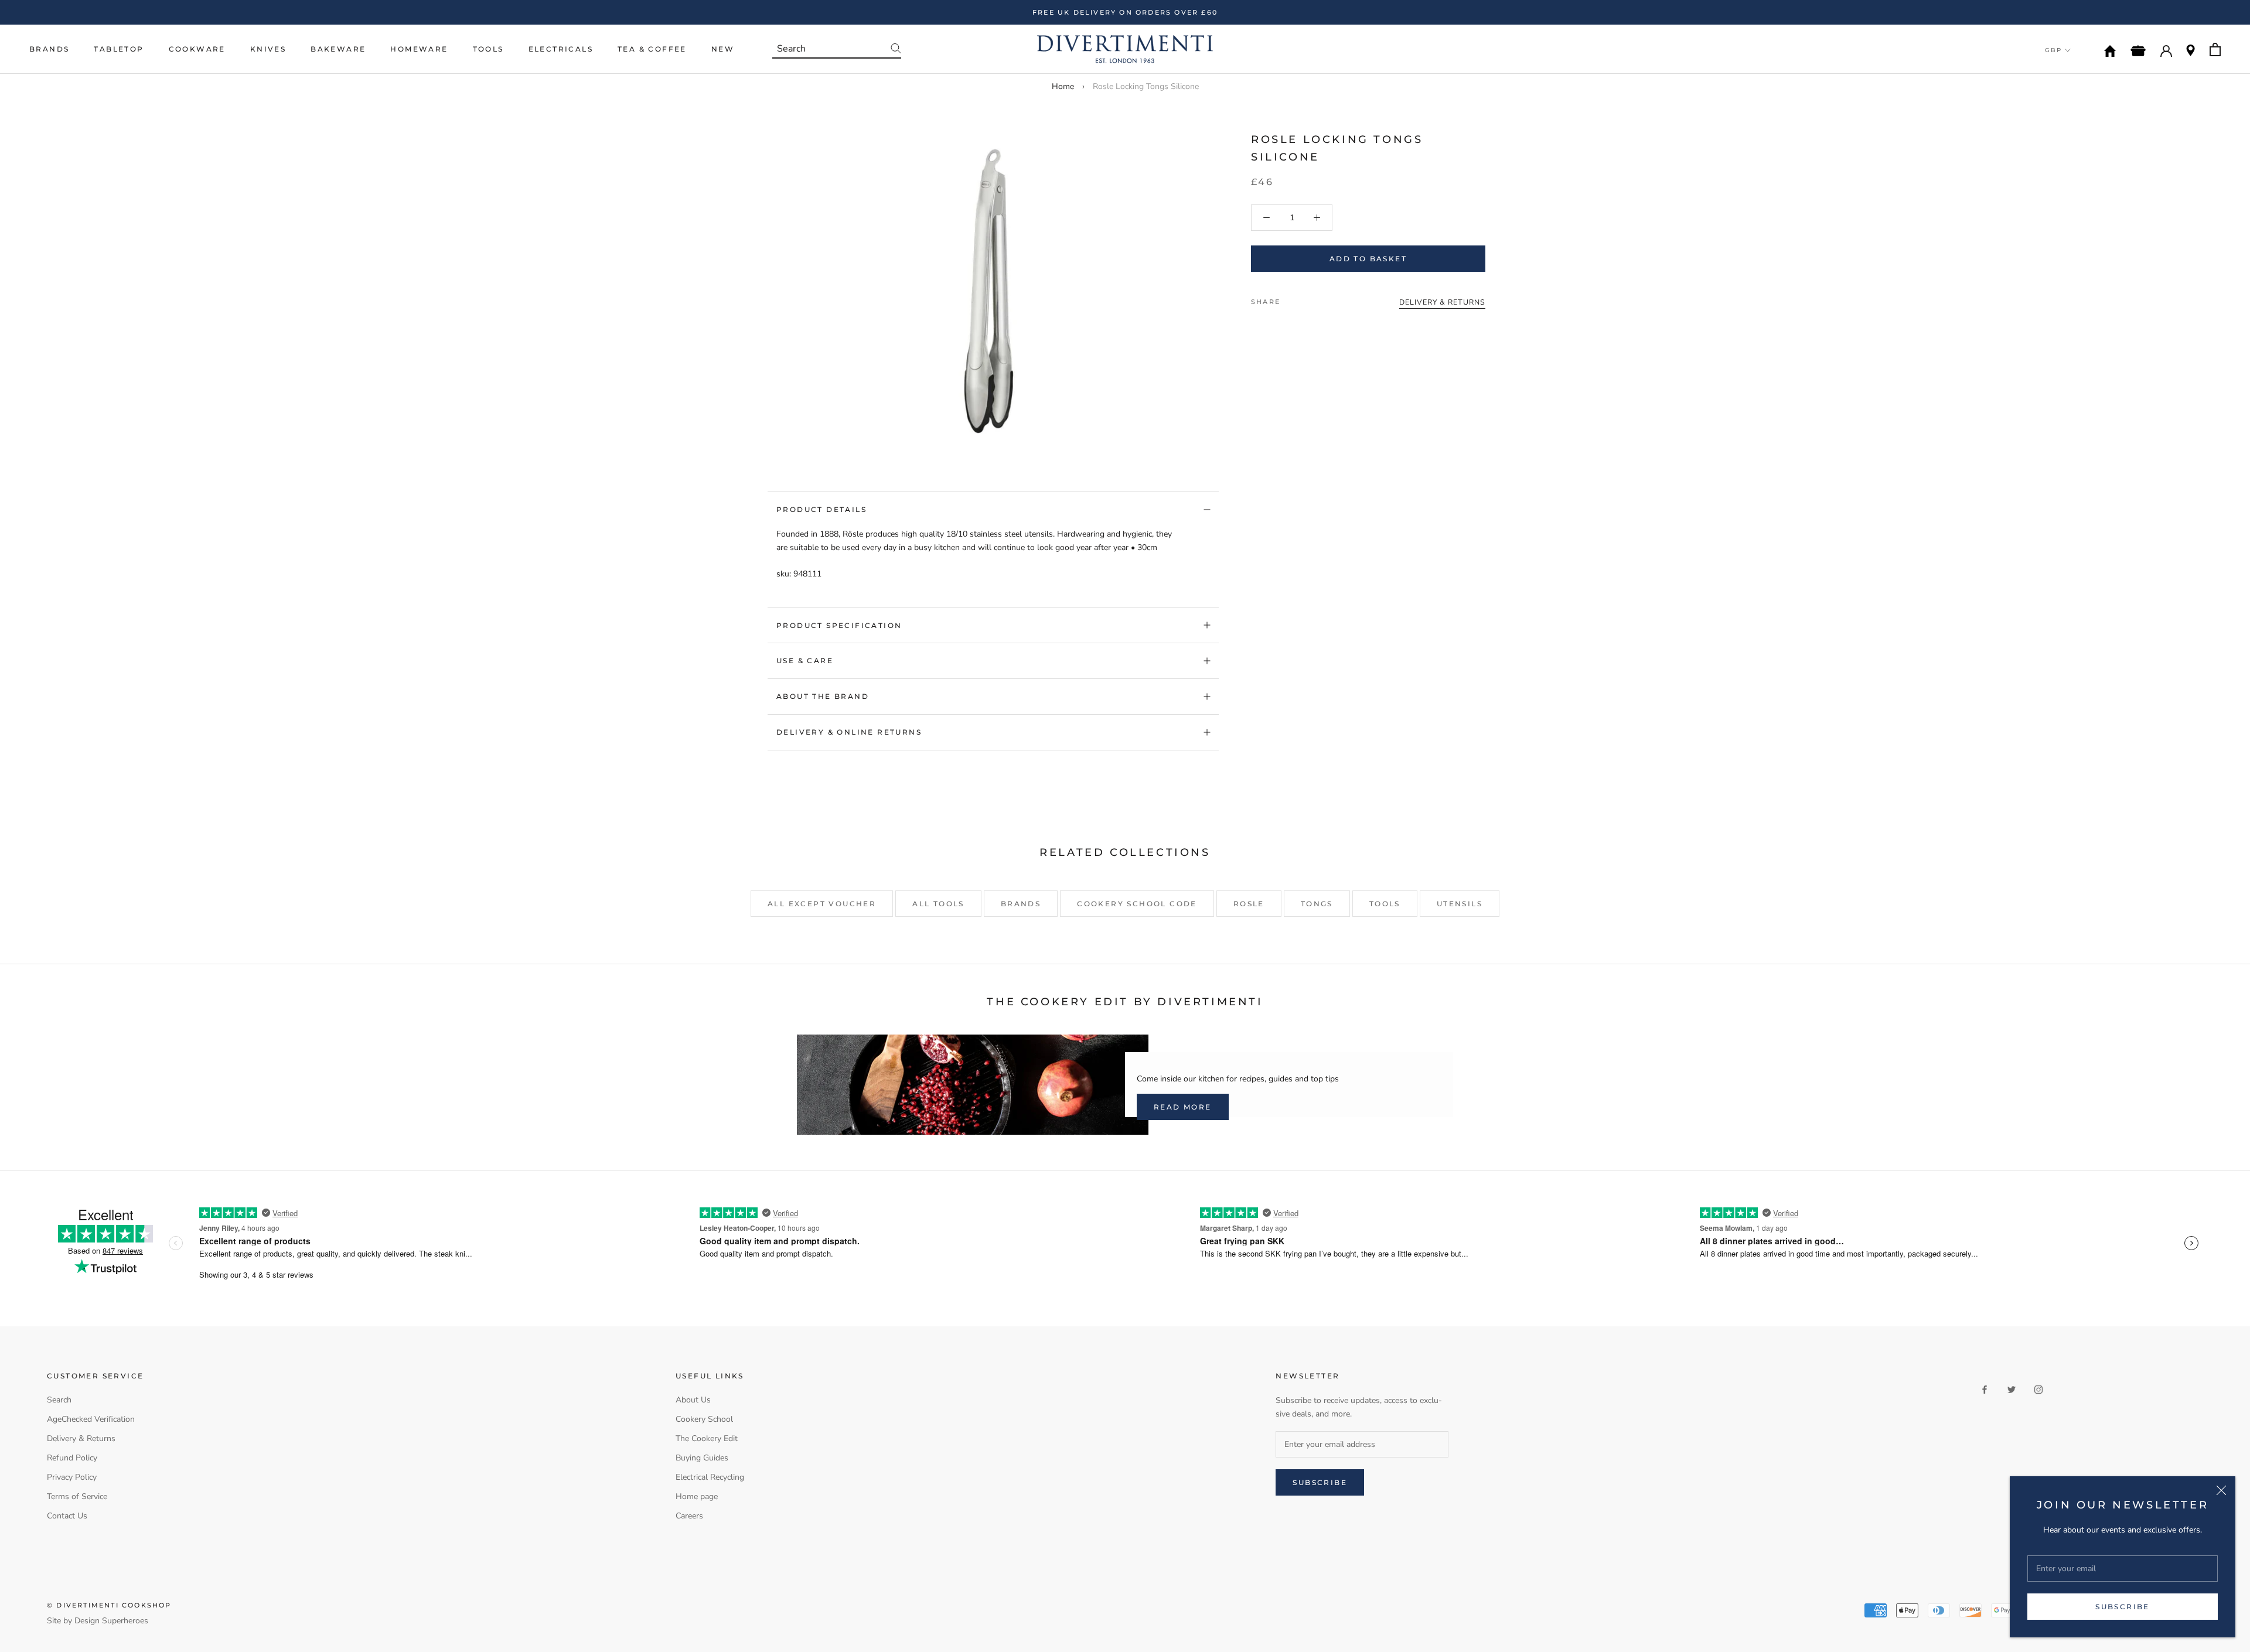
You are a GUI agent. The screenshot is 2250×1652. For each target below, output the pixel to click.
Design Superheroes (111, 1621)
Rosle (1249, 904)
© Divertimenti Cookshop (109, 1605)
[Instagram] (2038, 1389)
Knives (268, 49)
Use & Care (805, 661)
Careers (689, 1516)
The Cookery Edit (707, 1438)
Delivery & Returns (81, 1438)
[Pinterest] (1322, 299)
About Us (693, 1400)
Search (59, 1400)
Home (1063, 86)
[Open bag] (2215, 50)
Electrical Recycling (710, 1477)
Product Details (821, 509)
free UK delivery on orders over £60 (1125, 12)
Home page (697, 1496)
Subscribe (2123, 1607)
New (723, 49)
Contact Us (67, 1516)
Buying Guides (702, 1458)
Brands (49, 49)
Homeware (419, 49)
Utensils (1460, 904)
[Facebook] (1291, 299)
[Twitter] (1307, 299)
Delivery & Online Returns (849, 732)
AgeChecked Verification (91, 1419)
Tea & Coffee (652, 49)
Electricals (561, 49)
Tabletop (119, 49)
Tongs (1317, 904)
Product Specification (839, 625)
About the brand (823, 696)
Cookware (197, 49)
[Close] (2221, 1490)
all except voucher (822, 904)
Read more (1183, 1107)
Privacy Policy (72, 1477)
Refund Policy (72, 1458)
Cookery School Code (1137, 904)
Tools (488, 49)
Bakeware (338, 49)
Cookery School (704, 1419)
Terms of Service (77, 1496)
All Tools (938, 904)
